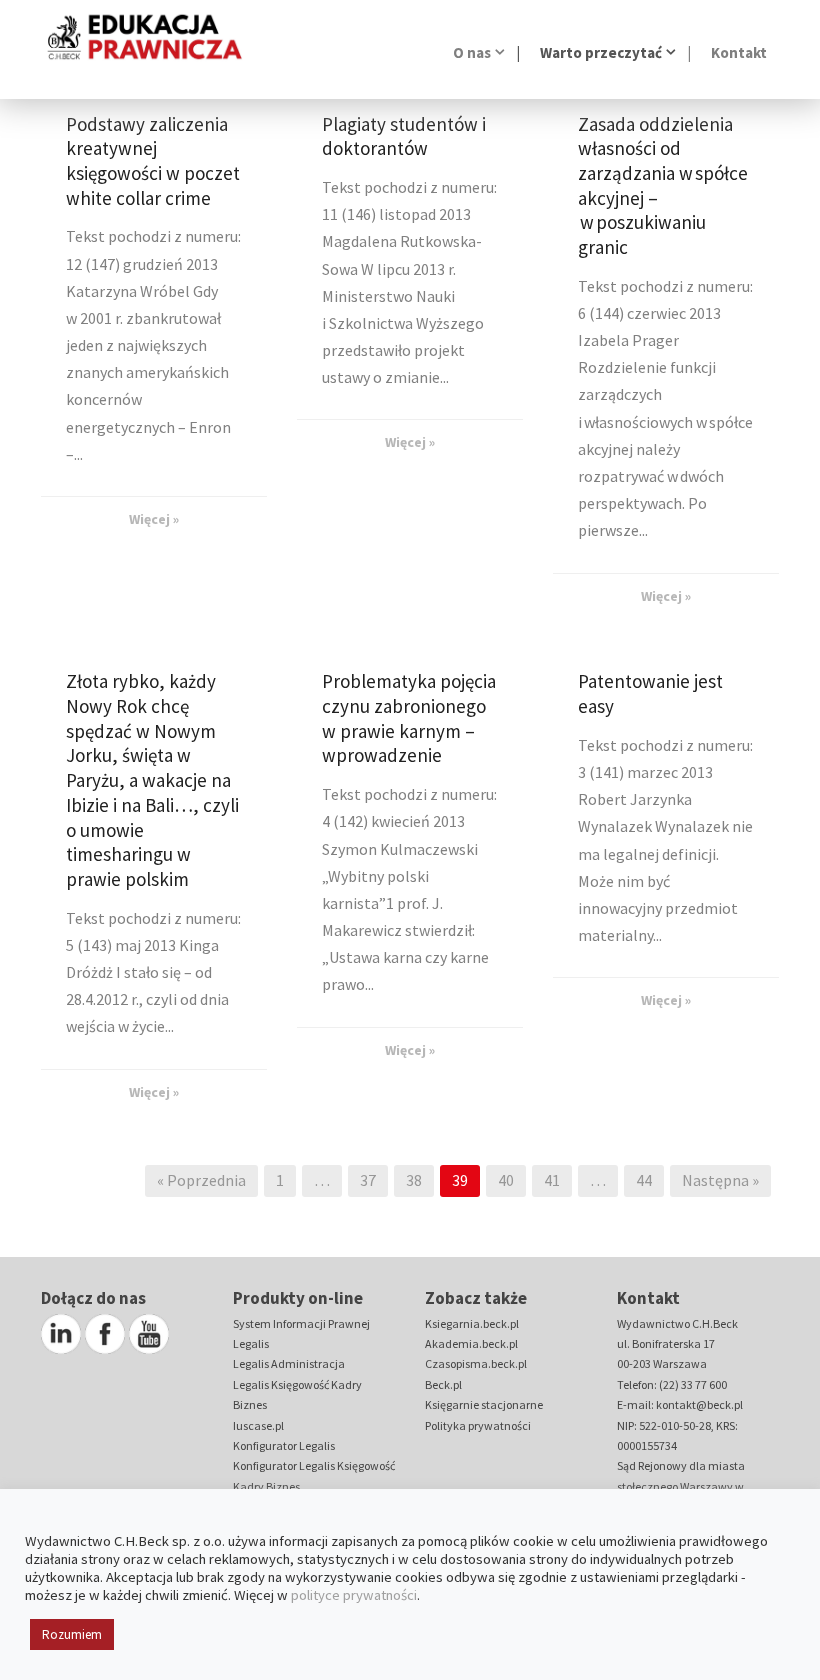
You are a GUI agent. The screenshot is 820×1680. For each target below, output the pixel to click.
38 (414, 1180)
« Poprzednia (201, 1180)
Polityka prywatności (478, 1425)
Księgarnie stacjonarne (484, 1404)
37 (368, 1180)
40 (506, 1180)
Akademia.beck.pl (471, 1343)
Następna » (720, 1180)
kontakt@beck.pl (699, 1404)
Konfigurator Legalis (284, 1445)
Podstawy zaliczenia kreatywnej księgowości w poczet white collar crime (153, 161)
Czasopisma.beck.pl (476, 1363)
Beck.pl (443, 1384)
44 (644, 1180)
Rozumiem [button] (72, 1634)
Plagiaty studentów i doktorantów (404, 136)
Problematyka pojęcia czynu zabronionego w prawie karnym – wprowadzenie (409, 718)
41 (552, 1180)
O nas (472, 52)
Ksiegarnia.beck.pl (472, 1323)
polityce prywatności (354, 1595)
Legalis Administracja (289, 1363)
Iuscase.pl (258, 1425)
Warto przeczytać (601, 52)
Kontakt (739, 52)
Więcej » (154, 519)
